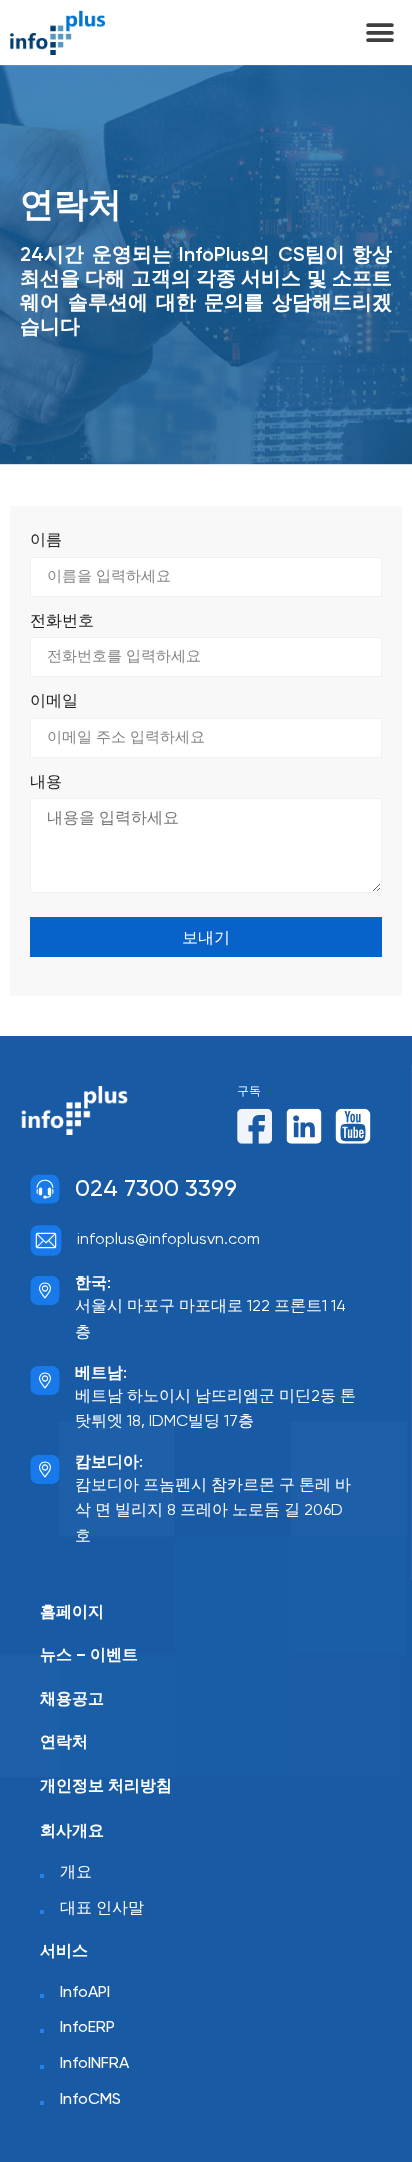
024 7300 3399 (156, 1189)
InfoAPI (85, 1992)
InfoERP (87, 2027)
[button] (379, 32)
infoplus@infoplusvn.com (168, 1239)
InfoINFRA (94, 2063)
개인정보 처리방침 (106, 1786)
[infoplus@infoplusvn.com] (46, 1240)
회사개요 (72, 1831)
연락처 (64, 1742)
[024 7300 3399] (45, 1189)
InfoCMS (90, 2099)
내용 (46, 783)
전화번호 (62, 622)
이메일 (54, 702)
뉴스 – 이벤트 (89, 1655)
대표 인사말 (102, 1908)
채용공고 (72, 1699)
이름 (46, 541)
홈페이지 (72, 1612)
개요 (76, 1872)
